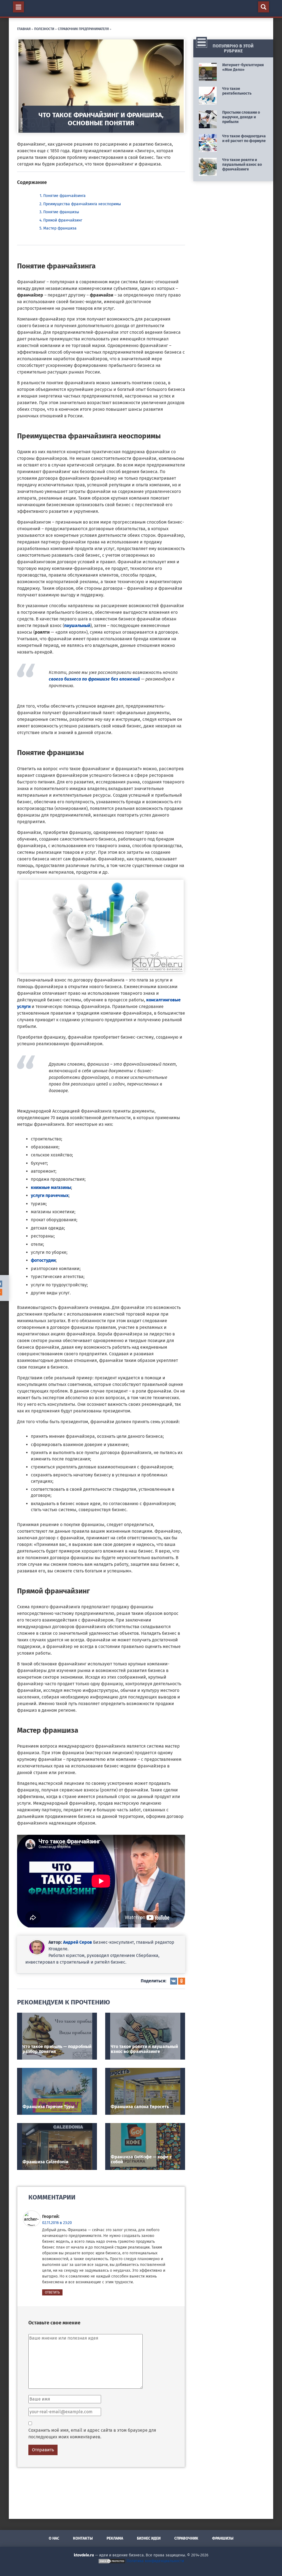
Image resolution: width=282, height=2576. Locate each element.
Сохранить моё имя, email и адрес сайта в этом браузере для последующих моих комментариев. (92, 2434)
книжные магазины (51, 1187)
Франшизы (223, 2538)
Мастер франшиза (60, 228)
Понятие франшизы (61, 212)
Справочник (186, 2538)
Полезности (44, 29)
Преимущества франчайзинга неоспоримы (82, 204)
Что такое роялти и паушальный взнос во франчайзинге (144, 2049)
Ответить (52, 2292)
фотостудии (43, 1260)
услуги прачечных (50, 1195)
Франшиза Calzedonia (45, 2162)
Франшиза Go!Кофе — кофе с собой (141, 2159)
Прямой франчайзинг (63, 220)
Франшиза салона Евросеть (140, 2107)
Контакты (83, 2538)
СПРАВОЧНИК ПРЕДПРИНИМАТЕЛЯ (83, 29)
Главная (24, 29)
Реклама (115, 2538)
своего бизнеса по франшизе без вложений (94, 679)
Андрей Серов (78, 1942)
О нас (54, 2538)
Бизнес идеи (149, 2538)
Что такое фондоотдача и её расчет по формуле (244, 138)
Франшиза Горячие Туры (48, 2107)
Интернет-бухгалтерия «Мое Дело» (243, 67)
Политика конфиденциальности (155, 2561)
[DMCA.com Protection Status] (112, 2561)
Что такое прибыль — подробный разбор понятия (57, 2049)
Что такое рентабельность (237, 91)
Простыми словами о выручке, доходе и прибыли (241, 117)
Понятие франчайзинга (64, 196)
